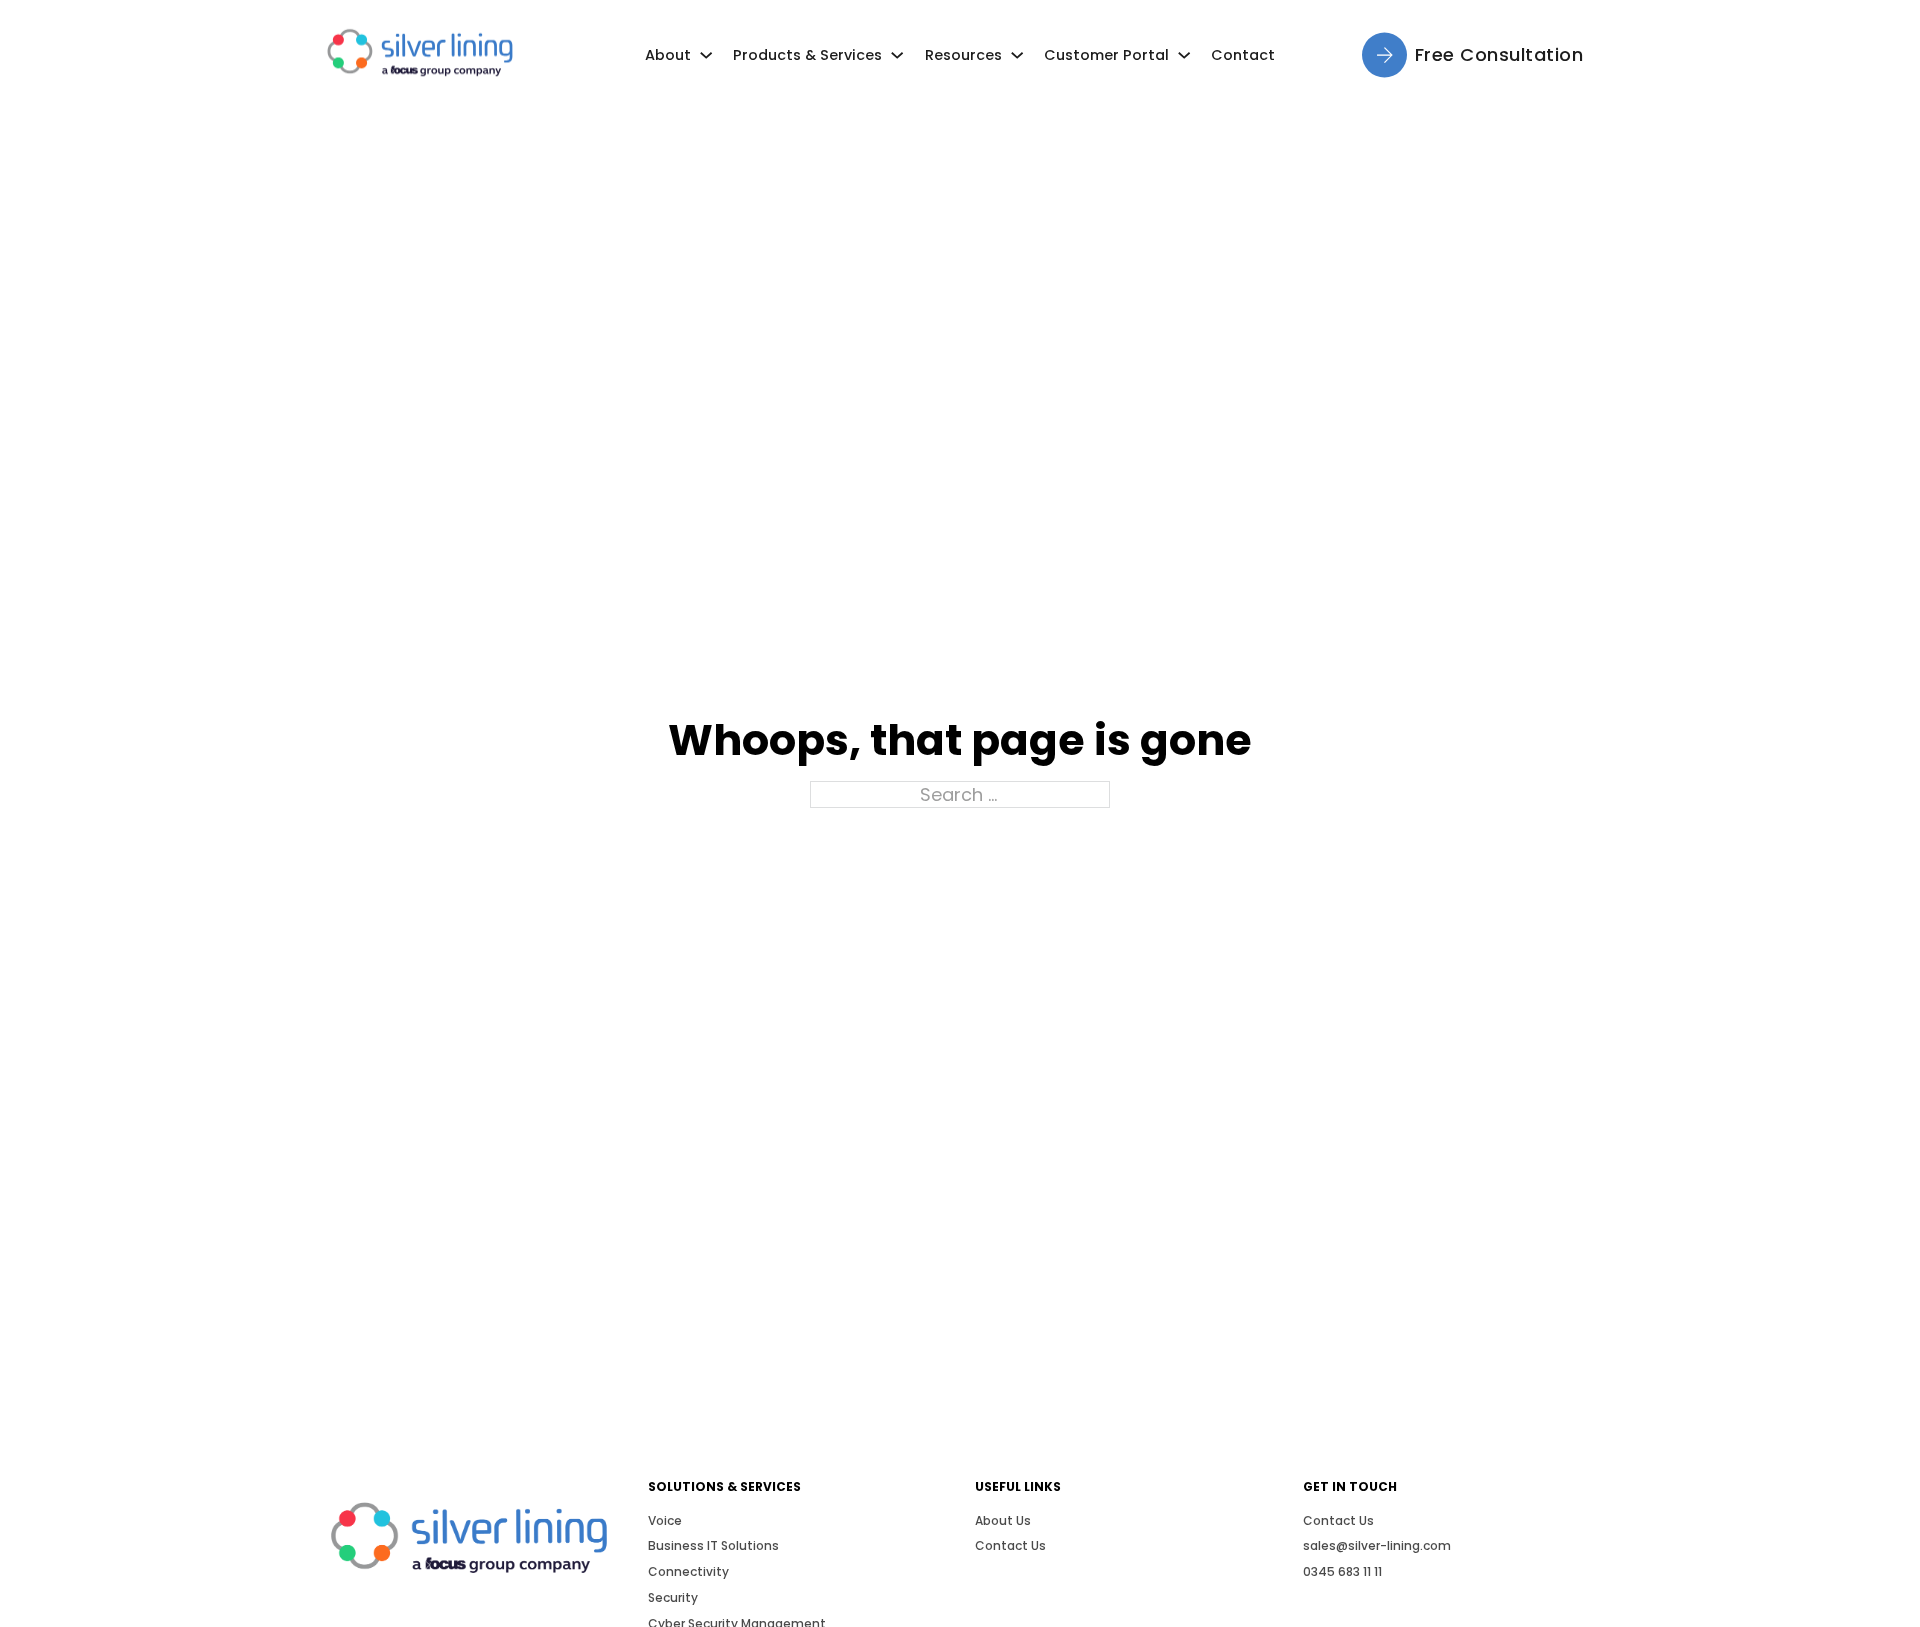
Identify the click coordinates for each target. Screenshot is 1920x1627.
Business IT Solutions (713, 1545)
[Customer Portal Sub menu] (1184, 55)
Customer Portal (1106, 55)
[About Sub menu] (706, 55)
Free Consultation (1499, 54)
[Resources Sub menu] (1017, 55)
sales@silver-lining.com (1377, 1545)
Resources (963, 55)
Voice (665, 1520)
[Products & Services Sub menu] (897, 55)
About (668, 55)
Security (673, 1597)
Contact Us (1010, 1545)
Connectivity (688, 1571)
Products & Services (807, 55)
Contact (1243, 55)
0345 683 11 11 (1342, 1571)
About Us (1003, 1520)
